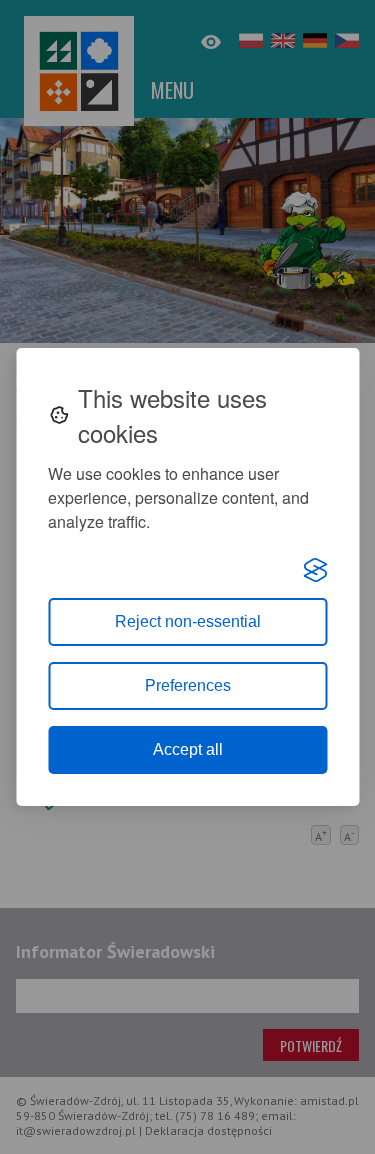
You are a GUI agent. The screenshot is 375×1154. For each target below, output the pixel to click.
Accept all (188, 749)
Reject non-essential (188, 621)
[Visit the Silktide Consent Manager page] (315, 570)
